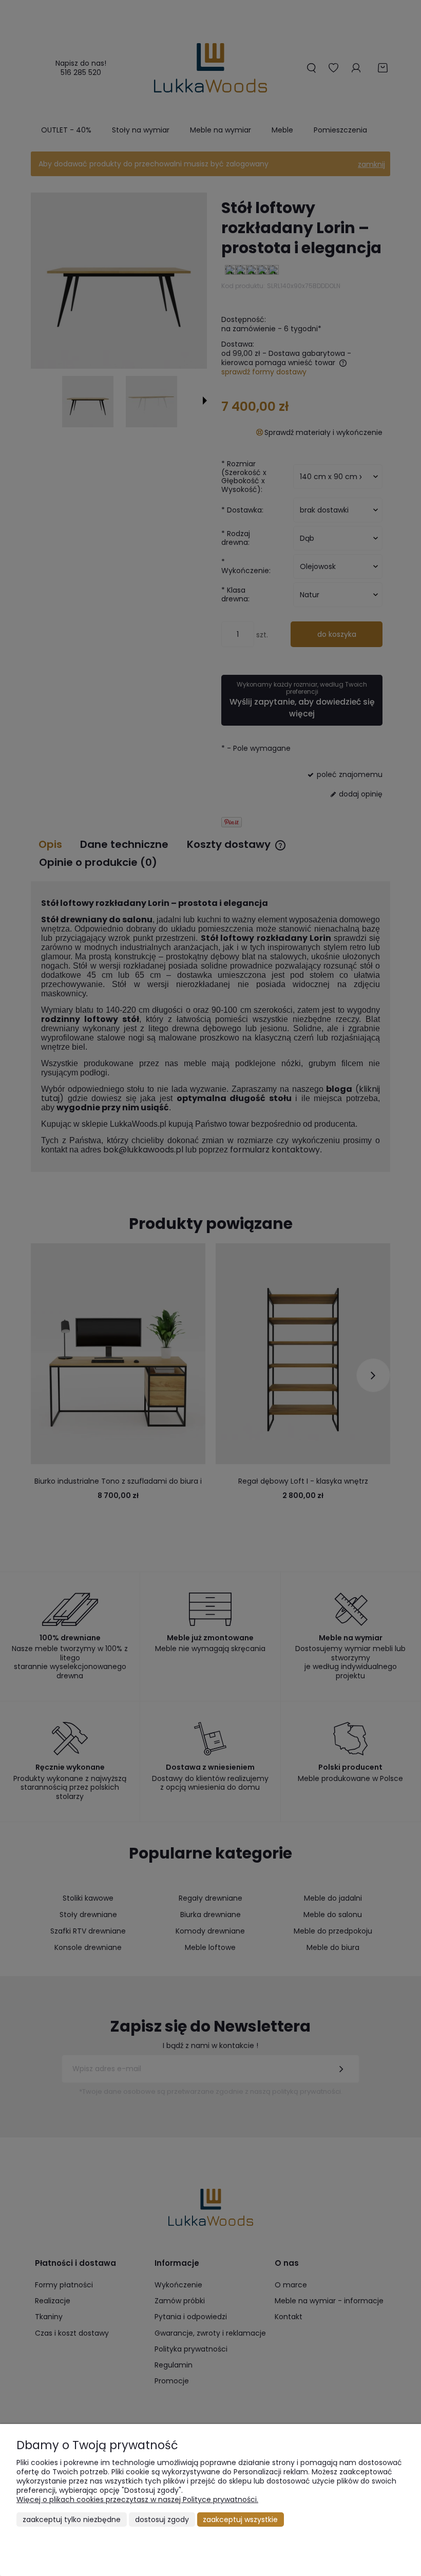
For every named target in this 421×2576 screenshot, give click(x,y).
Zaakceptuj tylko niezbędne (72, 2520)
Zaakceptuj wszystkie (240, 2520)
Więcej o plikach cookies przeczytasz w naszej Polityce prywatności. (137, 2499)
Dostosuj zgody (162, 2520)
